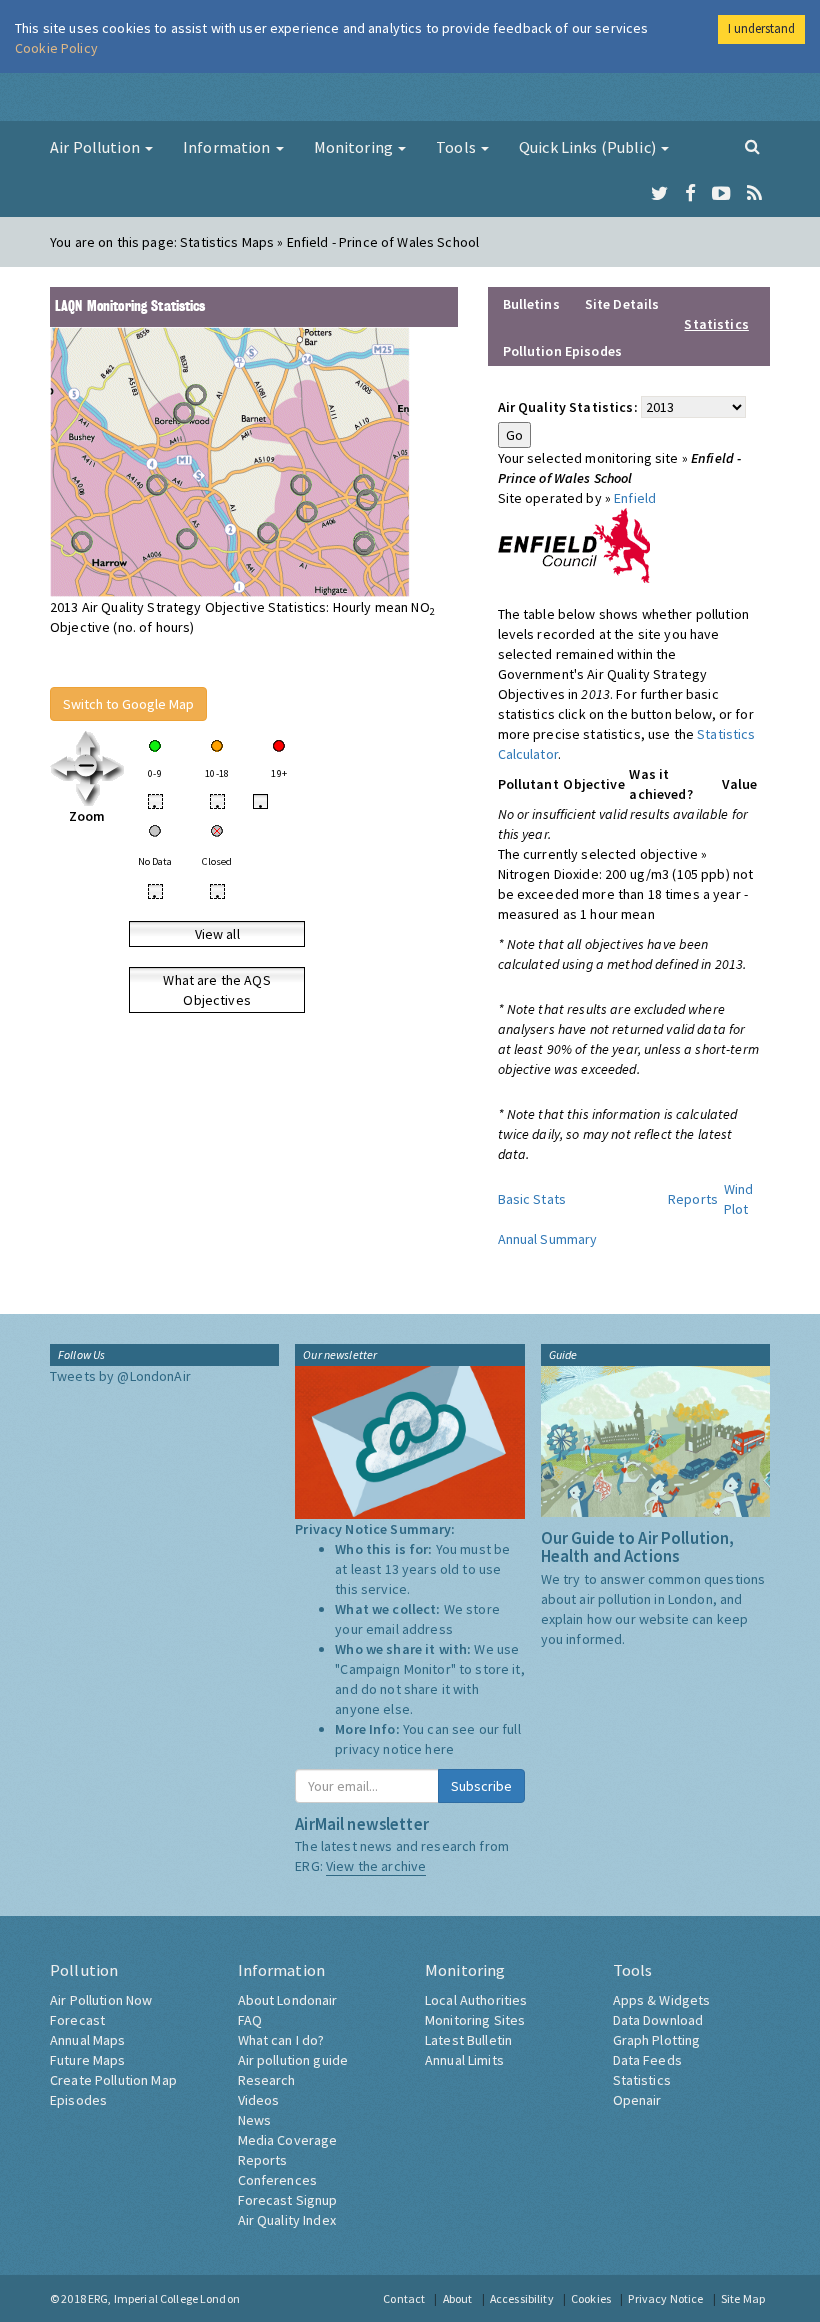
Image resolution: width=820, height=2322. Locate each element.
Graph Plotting (657, 2040)
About (458, 2298)
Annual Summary (548, 1239)
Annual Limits (464, 2060)
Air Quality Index (287, 2220)
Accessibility (522, 2298)
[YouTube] (721, 194)
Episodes (78, 2100)
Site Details (622, 304)
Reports (693, 1199)
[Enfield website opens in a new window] (574, 544)
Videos (259, 2100)
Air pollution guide (293, 2060)
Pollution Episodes (563, 351)
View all (217, 934)
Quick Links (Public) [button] (589, 147)
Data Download (658, 2020)
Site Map (743, 2298)
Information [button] (228, 147)
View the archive (376, 1866)
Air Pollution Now (101, 2000)
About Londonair (288, 2000)
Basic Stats (532, 1199)
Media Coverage (288, 2140)
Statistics (642, 2080)
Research (267, 2080)
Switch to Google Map (128, 704)
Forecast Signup (288, 2200)
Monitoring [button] (355, 147)
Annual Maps (88, 2040)
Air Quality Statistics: (568, 407)
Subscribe (481, 1786)
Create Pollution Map (113, 2080)
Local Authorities (476, 2000)
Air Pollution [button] (96, 147)
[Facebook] (690, 194)
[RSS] (754, 194)
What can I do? (281, 2040)
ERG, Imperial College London (164, 2298)
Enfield (635, 498)
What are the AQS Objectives (216, 990)
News (255, 2120)
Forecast (77, 2020)
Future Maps (88, 2060)
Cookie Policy (56, 48)
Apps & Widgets (662, 2000)
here (439, 1749)
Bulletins (531, 304)
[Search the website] (752, 146)
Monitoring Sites (475, 2020)
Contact (404, 2298)
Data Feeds (647, 2060)
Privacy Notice (665, 2298)
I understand (761, 28)
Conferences (278, 2180)
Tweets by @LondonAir (120, 1376)
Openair (637, 2100)
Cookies (591, 2298)
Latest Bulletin (468, 2040)
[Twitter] (659, 194)
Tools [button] (457, 147)
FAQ (250, 2020)
